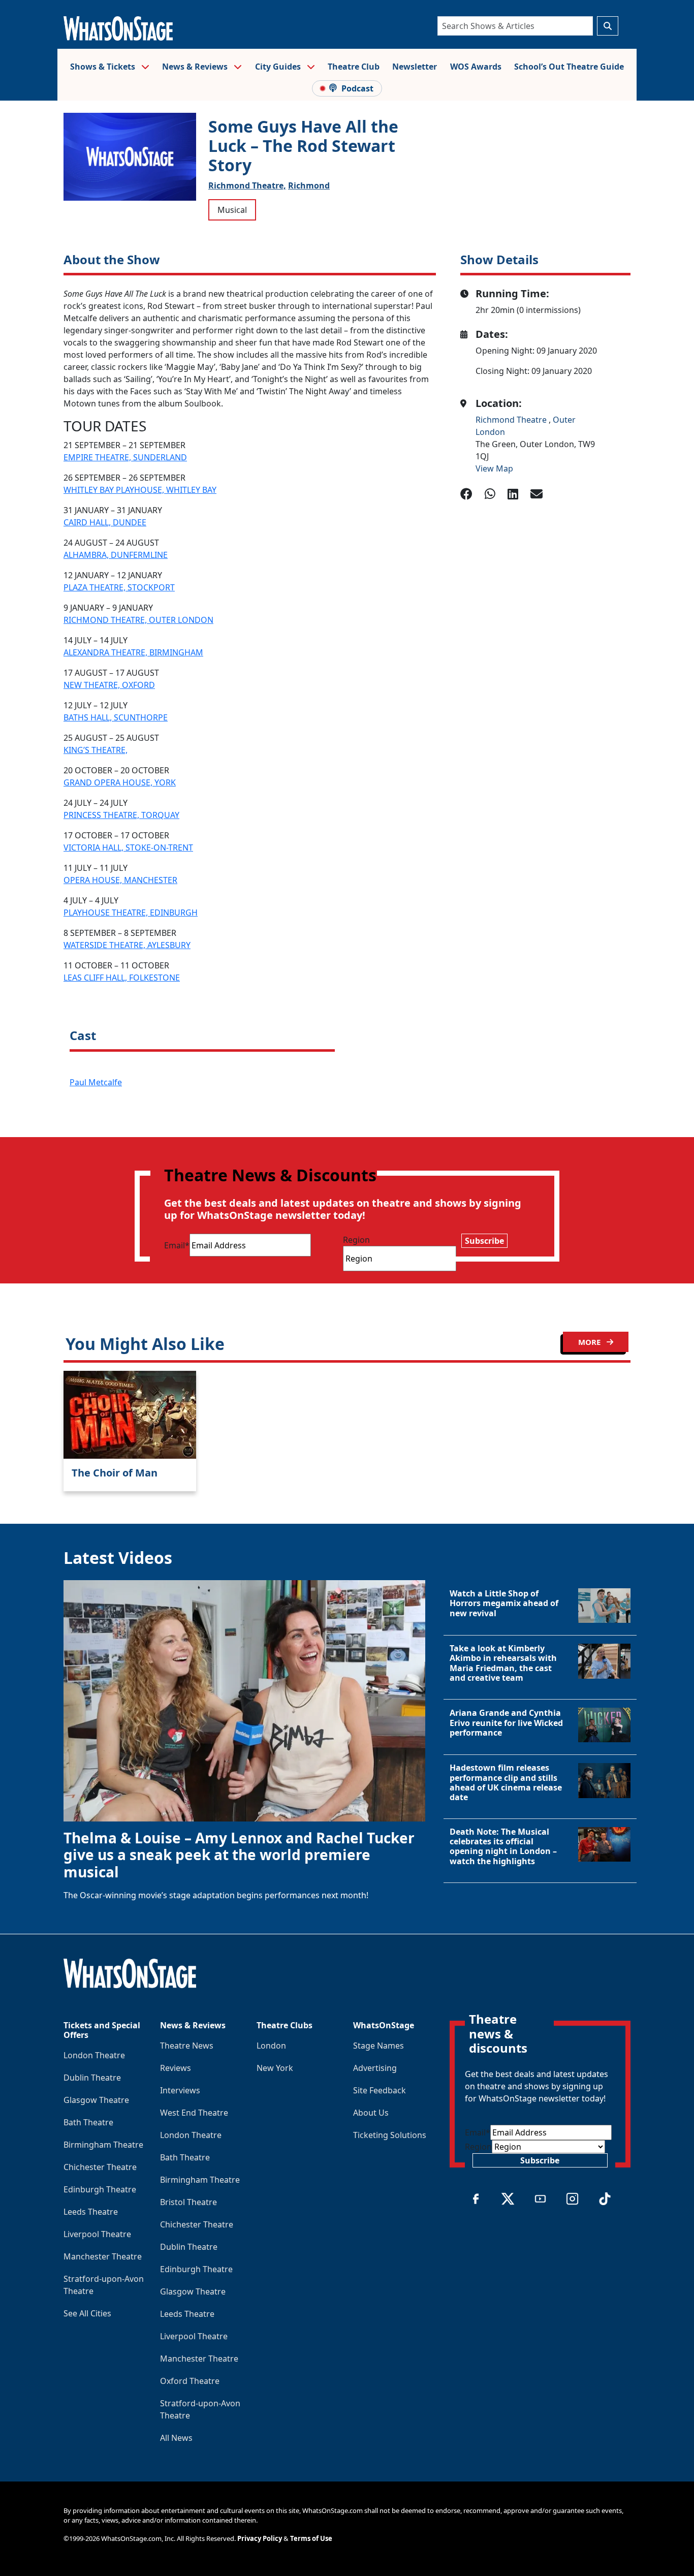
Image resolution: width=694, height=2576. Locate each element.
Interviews (180, 2090)
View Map (494, 468)
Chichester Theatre (100, 2167)
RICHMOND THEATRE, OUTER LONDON (138, 620)
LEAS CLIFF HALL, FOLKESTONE (122, 978)
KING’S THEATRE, (96, 750)
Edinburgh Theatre (100, 2189)
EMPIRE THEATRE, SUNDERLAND (125, 457)
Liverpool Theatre (97, 2234)
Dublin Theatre (92, 2078)
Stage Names (378, 2046)
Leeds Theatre (91, 2212)
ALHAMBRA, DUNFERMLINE (116, 555)
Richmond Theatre (512, 420)
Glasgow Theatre (96, 2100)
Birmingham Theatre (103, 2145)
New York (275, 2068)
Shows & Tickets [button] (104, 67)
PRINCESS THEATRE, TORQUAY (121, 815)
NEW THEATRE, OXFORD (109, 685)
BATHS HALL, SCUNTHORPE (116, 717)
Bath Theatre (88, 2122)
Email (177, 1245)
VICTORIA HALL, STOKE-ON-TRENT (128, 847)
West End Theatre (194, 2113)
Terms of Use (311, 2538)
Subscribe (484, 1241)
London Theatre (94, 2055)
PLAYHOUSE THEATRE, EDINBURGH (131, 913)
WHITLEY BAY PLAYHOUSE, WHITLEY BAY (140, 490)
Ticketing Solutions (390, 2135)
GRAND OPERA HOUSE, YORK (120, 782)
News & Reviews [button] (196, 67)
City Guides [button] (279, 67)
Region (356, 1240)
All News (176, 2438)
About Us (371, 2113)
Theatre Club (354, 67)
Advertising (375, 2068)
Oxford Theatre (190, 2381)
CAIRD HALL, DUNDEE (105, 522)
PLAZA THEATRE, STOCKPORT (119, 587)
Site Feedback (380, 2090)
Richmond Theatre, (247, 185)
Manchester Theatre (103, 2256)
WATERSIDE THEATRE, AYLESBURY (127, 945)
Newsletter (415, 67)
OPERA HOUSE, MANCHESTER (120, 880)
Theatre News (187, 2046)
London (271, 2046)
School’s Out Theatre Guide (569, 67)
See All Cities (87, 2313)
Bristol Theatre (188, 2202)
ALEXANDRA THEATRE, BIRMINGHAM (133, 652)
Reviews (176, 2068)
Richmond (309, 185)
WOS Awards (476, 67)
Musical (232, 210)
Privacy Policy (260, 2538)
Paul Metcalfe (96, 1082)
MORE (590, 1342)
